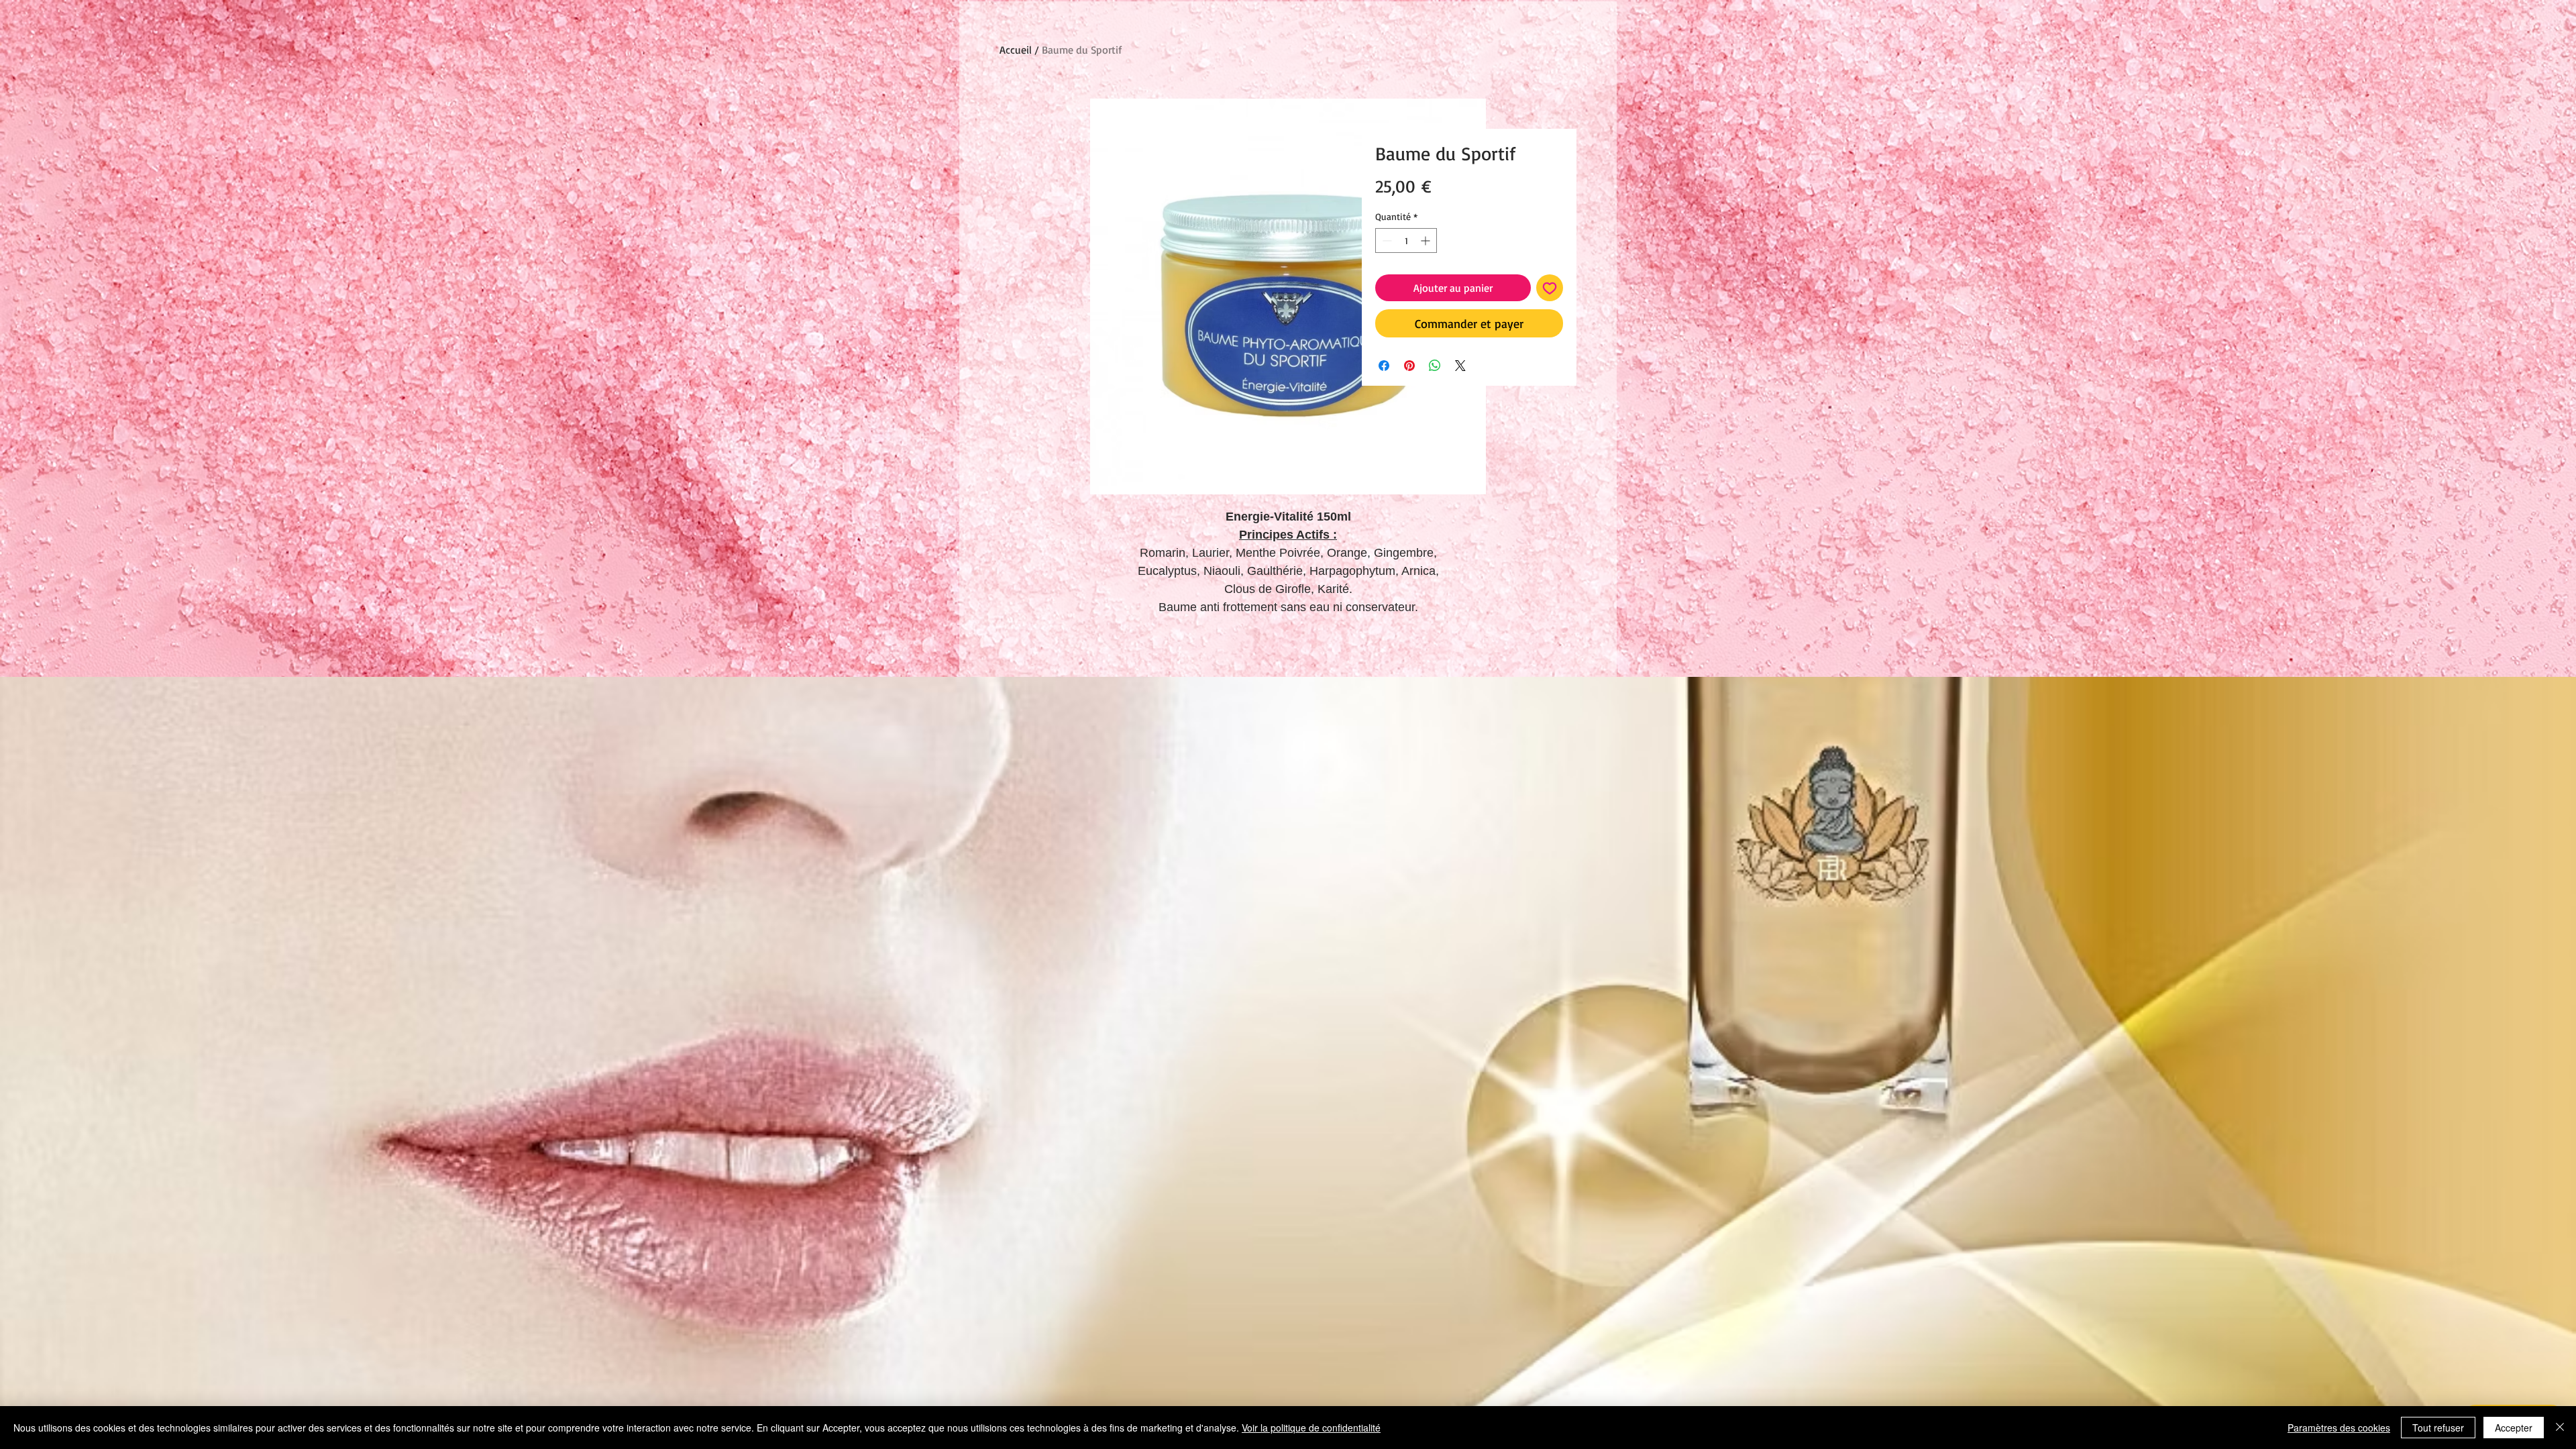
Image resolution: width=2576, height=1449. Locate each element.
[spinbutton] (1406, 240)
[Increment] (1427, 240)
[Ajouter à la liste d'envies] (1550, 288)
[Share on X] (1460, 366)
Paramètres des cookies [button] (2339, 1428)
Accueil (1016, 50)
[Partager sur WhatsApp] (1435, 366)
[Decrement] (1386, 240)
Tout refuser (2438, 1428)
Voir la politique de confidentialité (1311, 1428)
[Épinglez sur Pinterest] (1409, 366)
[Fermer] (2560, 1428)
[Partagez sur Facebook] (1384, 366)
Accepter (2514, 1428)
